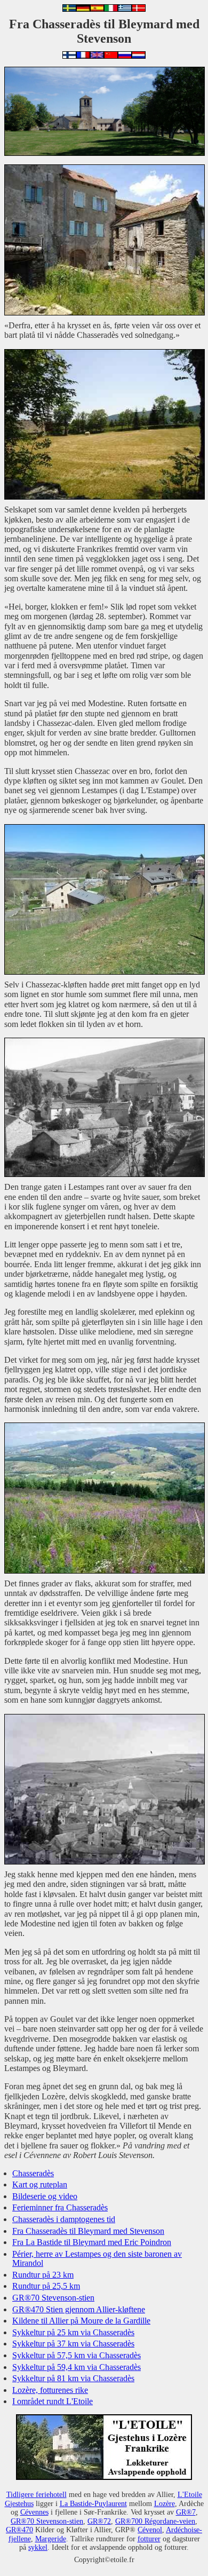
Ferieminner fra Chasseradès (60, 2207)
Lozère (165, 2503)
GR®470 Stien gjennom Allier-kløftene (79, 2309)
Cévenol (150, 2530)
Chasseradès (33, 2173)
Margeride (51, 2539)
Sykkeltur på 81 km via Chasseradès (73, 2378)
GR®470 (19, 2530)
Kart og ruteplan (40, 2184)
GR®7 (186, 2512)
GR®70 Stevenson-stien (53, 2298)
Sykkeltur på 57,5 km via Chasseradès (77, 2355)
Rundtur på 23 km (43, 2275)
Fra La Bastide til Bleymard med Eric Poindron (92, 2242)
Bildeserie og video (45, 2196)
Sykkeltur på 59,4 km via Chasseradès (77, 2367)
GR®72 (99, 2521)
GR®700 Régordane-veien (155, 2521)
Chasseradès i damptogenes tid (64, 2219)
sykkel (38, 2547)
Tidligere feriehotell (37, 2494)
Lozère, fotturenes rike (50, 2390)
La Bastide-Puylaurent (93, 2503)
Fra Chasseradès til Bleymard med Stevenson (88, 2231)
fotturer (149, 2539)
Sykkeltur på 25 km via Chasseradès (73, 2332)
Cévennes (34, 2512)
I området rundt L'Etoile (53, 2401)
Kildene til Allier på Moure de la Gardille (81, 2321)
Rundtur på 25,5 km (46, 2286)
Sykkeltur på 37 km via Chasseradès (73, 2344)
